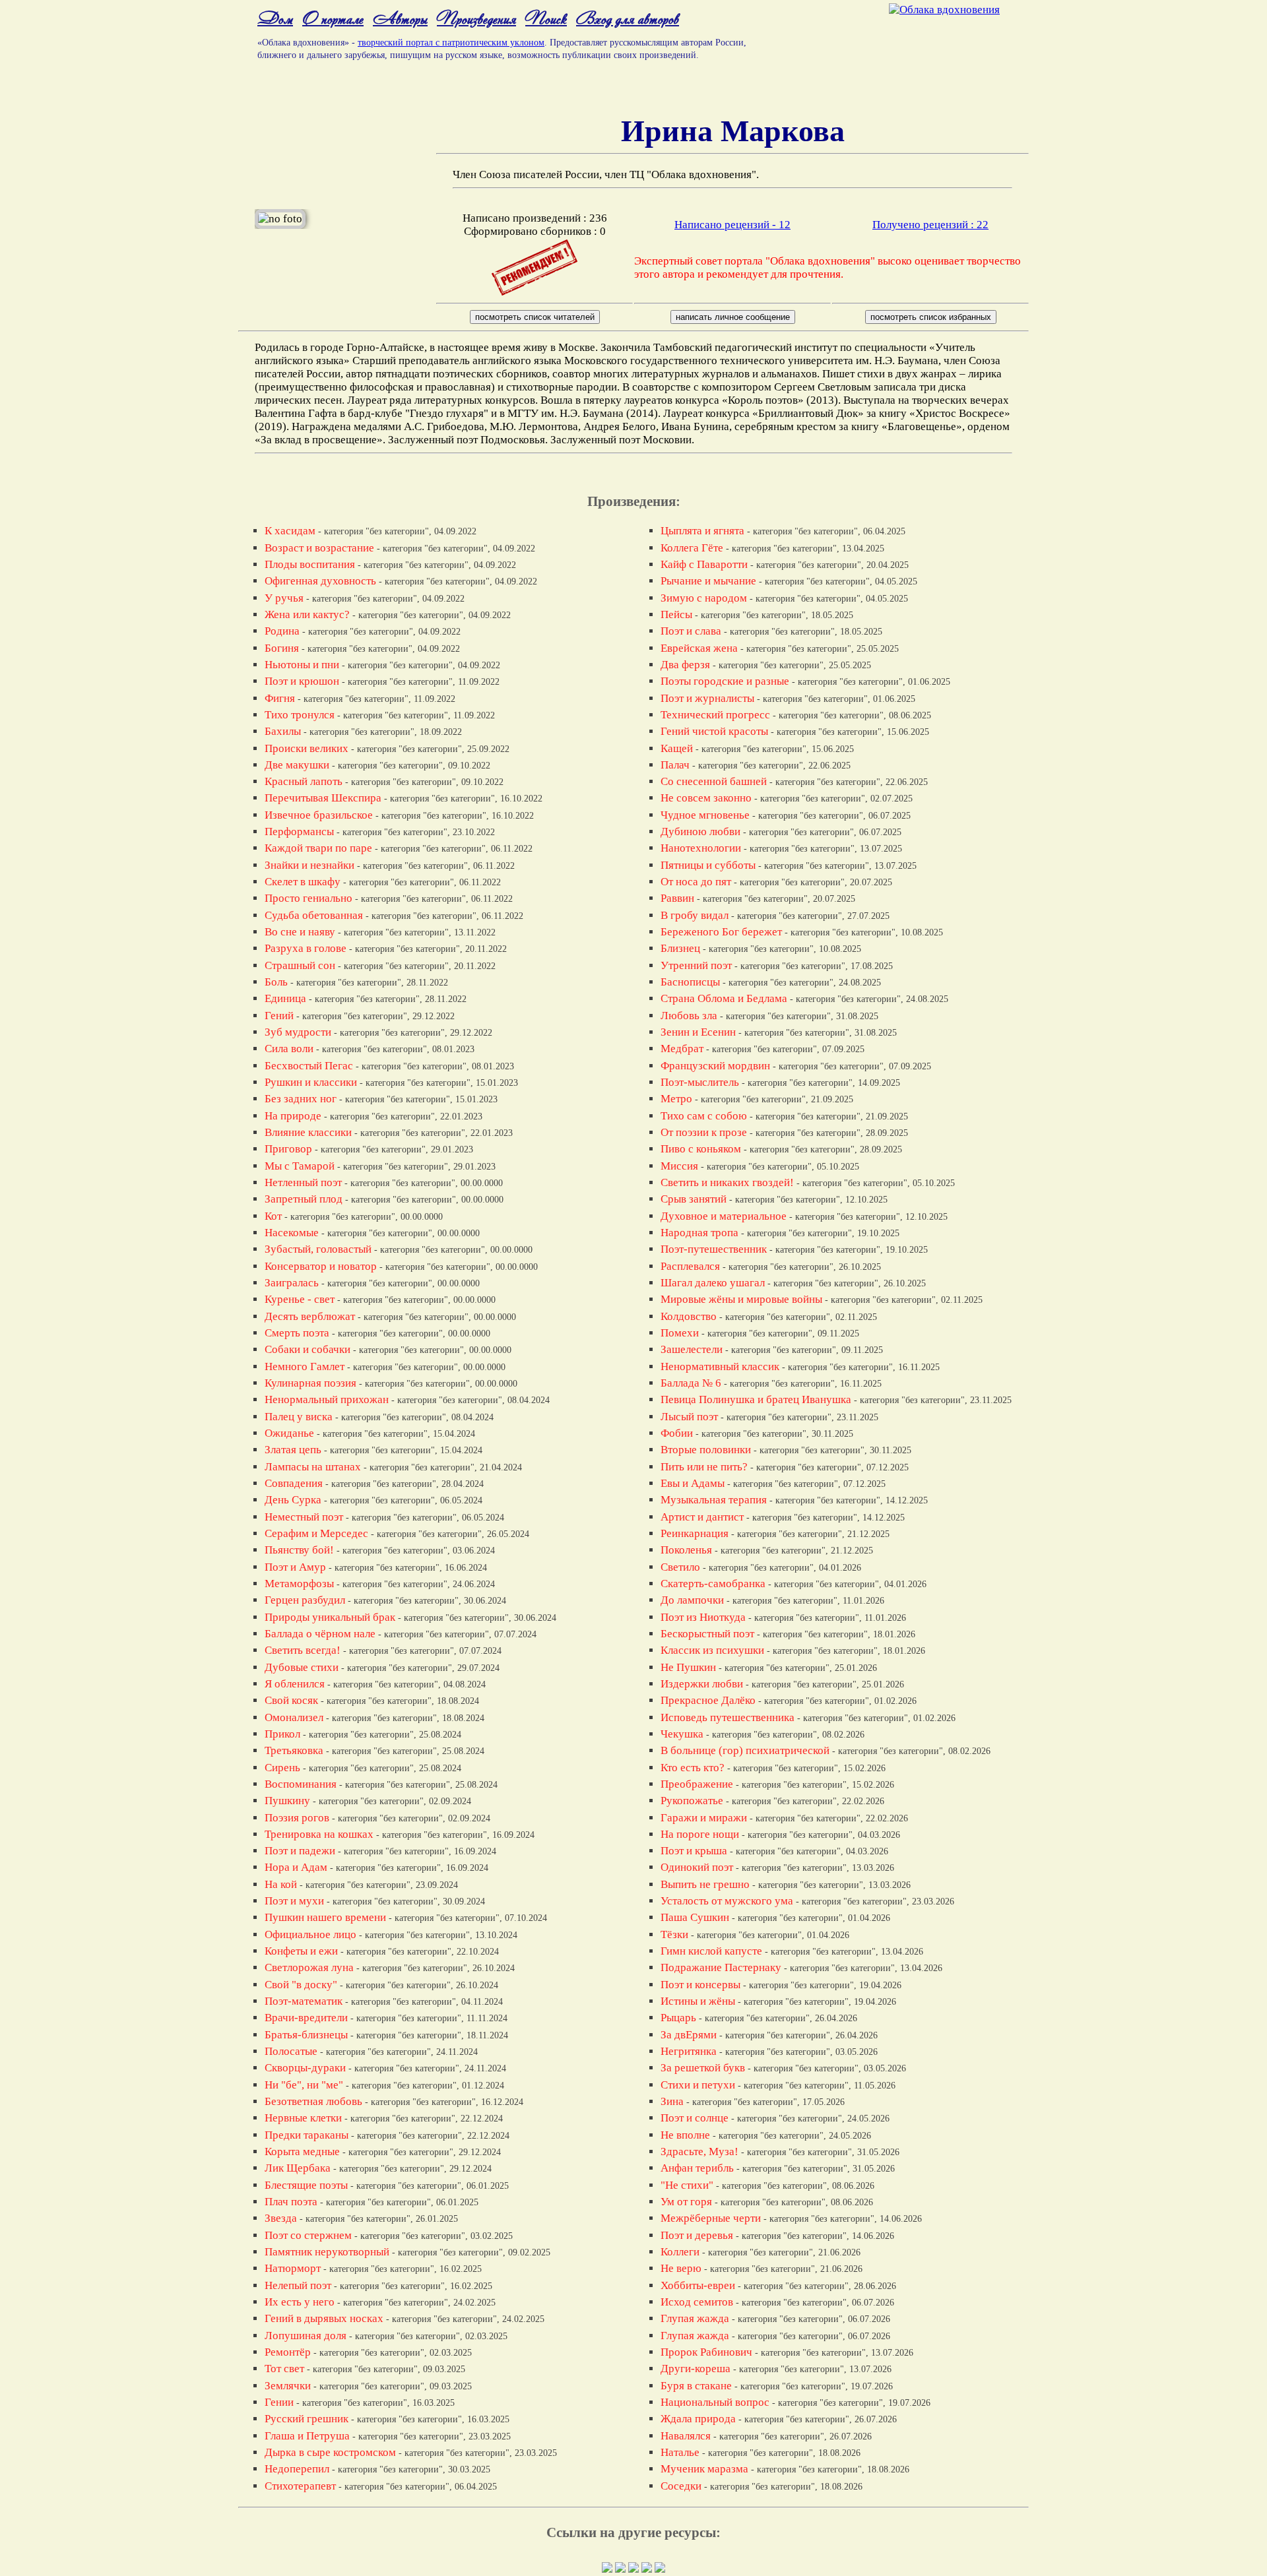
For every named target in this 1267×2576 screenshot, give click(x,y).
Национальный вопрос (715, 2402)
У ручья (284, 598)
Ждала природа (698, 2419)
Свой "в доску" (301, 1985)
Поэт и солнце (695, 2118)
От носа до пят (696, 882)
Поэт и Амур (295, 1567)
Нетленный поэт (303, 1182)
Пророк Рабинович (706, 2352)
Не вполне (685, 2135)
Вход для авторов (628, 18)
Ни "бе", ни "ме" (304, 2085)
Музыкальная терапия (714, 1500)
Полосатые (291, 2051)
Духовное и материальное (724, 1216)
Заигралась (292, 1283)
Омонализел (294, 1717)
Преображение (697, 1784)
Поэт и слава (691, 631)
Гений (279, 1016)
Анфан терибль (697, 2168)
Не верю (681, 2268)
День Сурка (293, 1500)
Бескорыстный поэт (707, 1634)
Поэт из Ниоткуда (703, 1617)
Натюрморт (293, 2268)
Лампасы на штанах (313, 1467)
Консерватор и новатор (321, 1266)
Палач (675, 765)
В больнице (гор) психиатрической (745, 1750)
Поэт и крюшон (302, 681)
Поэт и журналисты (707, 698)
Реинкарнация (695, 1533)
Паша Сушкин (695, 1917)
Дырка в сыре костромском (330, 2452)
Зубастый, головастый (318, 1249)
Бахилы (283, 731)
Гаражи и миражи (704, 1818)
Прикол (282, 1734)
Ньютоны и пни (302, 665)
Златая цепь (293, 1450)
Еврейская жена (699, 648)
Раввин (677, 898)
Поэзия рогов (297, 1818)
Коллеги (680, 2252)
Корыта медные (302, 2152)
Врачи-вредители (306, 2018)
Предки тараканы (307, 2135)
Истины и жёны (698, 2001)
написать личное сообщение (733, 317)
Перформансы (299, 832)
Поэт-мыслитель (700, 1082)
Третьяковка (294, 1750)
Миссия (679, 1166)
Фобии (677, 1433)
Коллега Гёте (692, 548)
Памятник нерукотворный (327, 2252)
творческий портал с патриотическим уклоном (451, 43)
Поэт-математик (304, 2001)
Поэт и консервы (700, 1985)
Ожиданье (289, 1433)
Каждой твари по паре (318, 848)
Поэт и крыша (694, 1851)
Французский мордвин (715, 1066)
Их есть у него (300, 2302)
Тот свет (284, 2369)
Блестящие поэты (306, 2185)
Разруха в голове (306, 948)
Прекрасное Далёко (708, 1700)
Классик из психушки (712, 1650)
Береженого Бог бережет (721, 932)
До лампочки (692, 1600)
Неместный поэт (304, 1517)
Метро (676, 1099)
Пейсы (676, 614)
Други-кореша (696, 2369)
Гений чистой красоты (714, 731)
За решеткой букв (703, 2068)
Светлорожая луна (309, 1967)
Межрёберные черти (711, 2218)
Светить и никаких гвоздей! (727, 1182)
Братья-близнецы (306, 2035)
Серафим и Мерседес (316, 1533)
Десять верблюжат (310, 1316)
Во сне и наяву (300, 932)
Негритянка (689, 2051)
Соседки (681, 2486)
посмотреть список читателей (535, 317)
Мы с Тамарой (300, 1166)
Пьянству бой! (299, 1550)
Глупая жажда (695, 2318)
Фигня (280, 698)
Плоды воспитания (310, 564)
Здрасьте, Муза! (699, 2152)
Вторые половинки (706, 1450)
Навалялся (686, 2436)
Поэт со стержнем (308, 2235)
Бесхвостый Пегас (309, 1066)
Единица (285, 998)
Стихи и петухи (698, 2085)
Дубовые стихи (302, 1667)
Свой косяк (291, 1700)
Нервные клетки (303, 2118)
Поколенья (686, 1550)
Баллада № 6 (691, 1383)
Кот (273, 1216)
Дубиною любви (700, 832)
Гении (279, 2402)
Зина (672, 2101)
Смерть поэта (297, 1333)
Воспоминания (301, 1784)
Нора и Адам (296, 1867)
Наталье (680, 2452)
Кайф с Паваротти (704, 564)
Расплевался (690, 1266)
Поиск (546, 18)
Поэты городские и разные (725, 681)
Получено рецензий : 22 (930, 225)
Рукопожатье (692, 1801)
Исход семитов (697, 2302)
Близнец (680, 948)
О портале (333, 18)
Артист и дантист (702, 1517)
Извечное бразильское (319, 815)
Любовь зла (689, 1016)
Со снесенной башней (714, 781)
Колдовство (689, 1316)
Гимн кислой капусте (711, 1951)
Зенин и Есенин (698, 1032)
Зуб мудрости (298, 1032)
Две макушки (297, 765)
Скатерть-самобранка (713, 1584)
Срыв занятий (694, 1199)
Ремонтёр (288, 2352)
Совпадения (294, 1483)
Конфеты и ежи (301, 1951)
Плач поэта (291, 2202)
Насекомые (292, 1233)
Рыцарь (678, 2018)
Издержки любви (702, 1684)
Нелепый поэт (298, 2285)
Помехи (680, 1333)
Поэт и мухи (294, 1901)
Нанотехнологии (701, 848)
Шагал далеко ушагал (713, 1283)
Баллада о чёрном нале (320, 1634)
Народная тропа (699, 1233)
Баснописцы (690, 982)
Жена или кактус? (307, 614)
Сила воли (289, 1049)
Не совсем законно (706, 798)
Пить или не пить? (704, 1467)
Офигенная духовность (320, 581)
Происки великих (307, 748)
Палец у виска (299, 1417)
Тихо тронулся (300, 715)
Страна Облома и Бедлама (724, 998)
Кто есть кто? (693, 1768)
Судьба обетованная (314, 915)
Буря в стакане (696, 2386)
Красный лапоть (304, 781)
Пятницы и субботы (708, 865)
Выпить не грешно (705, 1884)
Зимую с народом (704, 598)
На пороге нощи (700, 1834)
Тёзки (674, 1934)
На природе (293, 1116)
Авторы (400, 18)
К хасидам (290, 531)
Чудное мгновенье (705, 815)
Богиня (282, 648)
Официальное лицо (310, 1934)
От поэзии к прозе (704, 1132)
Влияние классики (308, 1132)
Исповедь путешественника (728, 1717)
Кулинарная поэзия (310, 1383)
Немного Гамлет (305, 1367)
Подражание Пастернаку (721, 1967)
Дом (275, 18)
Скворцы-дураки (305, 2068)
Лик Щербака (298, 2168)
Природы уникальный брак (330, 1617)
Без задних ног (301, 1099)
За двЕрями (689, 2035)
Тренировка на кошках (319, 1834)
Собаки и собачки (308, 1349)
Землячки (288, 2386)
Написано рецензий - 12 (732, 225)
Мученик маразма (704, 2469)
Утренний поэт (696, 965)
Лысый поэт (689, 1417)
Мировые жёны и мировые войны (741, 1299)
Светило (680, 1567)
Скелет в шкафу (303, 882)
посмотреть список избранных (931, 317)
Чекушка (682, 1734)
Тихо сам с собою (704, 1116)
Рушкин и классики (311, 1082)
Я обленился (295, 1684)
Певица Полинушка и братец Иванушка (756, 1399)
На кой (281, 1884)
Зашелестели (692, 1349)
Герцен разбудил (305, 1600)
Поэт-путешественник (714, 1249)
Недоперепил (297, 2469)
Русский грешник (307, 2419)
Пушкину (287, 1801)
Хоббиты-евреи (698, 2285)
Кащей (677, 748)
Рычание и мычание (708, 581)
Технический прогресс (715, 715)
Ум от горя (686, 2202)
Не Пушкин (688, 1667)
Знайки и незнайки (309, 865)
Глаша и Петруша (307, 2436)
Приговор (288, 1149)
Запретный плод (304, 1199)
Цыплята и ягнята (702, 531)
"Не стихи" (687, 2185)
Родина (282, 631)
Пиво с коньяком (701, 1149)
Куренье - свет (300, 1299)
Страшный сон (300, 965)
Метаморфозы (299, 1584)
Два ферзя (685, 665)
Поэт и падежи (300, 1851)
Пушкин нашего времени (325, 1917)
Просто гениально (309, 898)
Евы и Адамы (693, 1483)
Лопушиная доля (306, 2336)
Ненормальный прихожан (327, 1399)
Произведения (476, 18)
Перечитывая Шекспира (323, 798)
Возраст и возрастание (319, 548)
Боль (276, 982)
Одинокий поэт (697, 1867)
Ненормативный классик (720, 1367)
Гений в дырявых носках (324, 2318)
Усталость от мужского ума (727, 1901)
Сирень (282, 1768)
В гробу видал (695, 915)
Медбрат (682, 1049)
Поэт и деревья (697, 2235)
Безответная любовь (313, 2101)
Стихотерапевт (300, 2486)
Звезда (281, 2218)
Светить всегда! (303, 1650)
